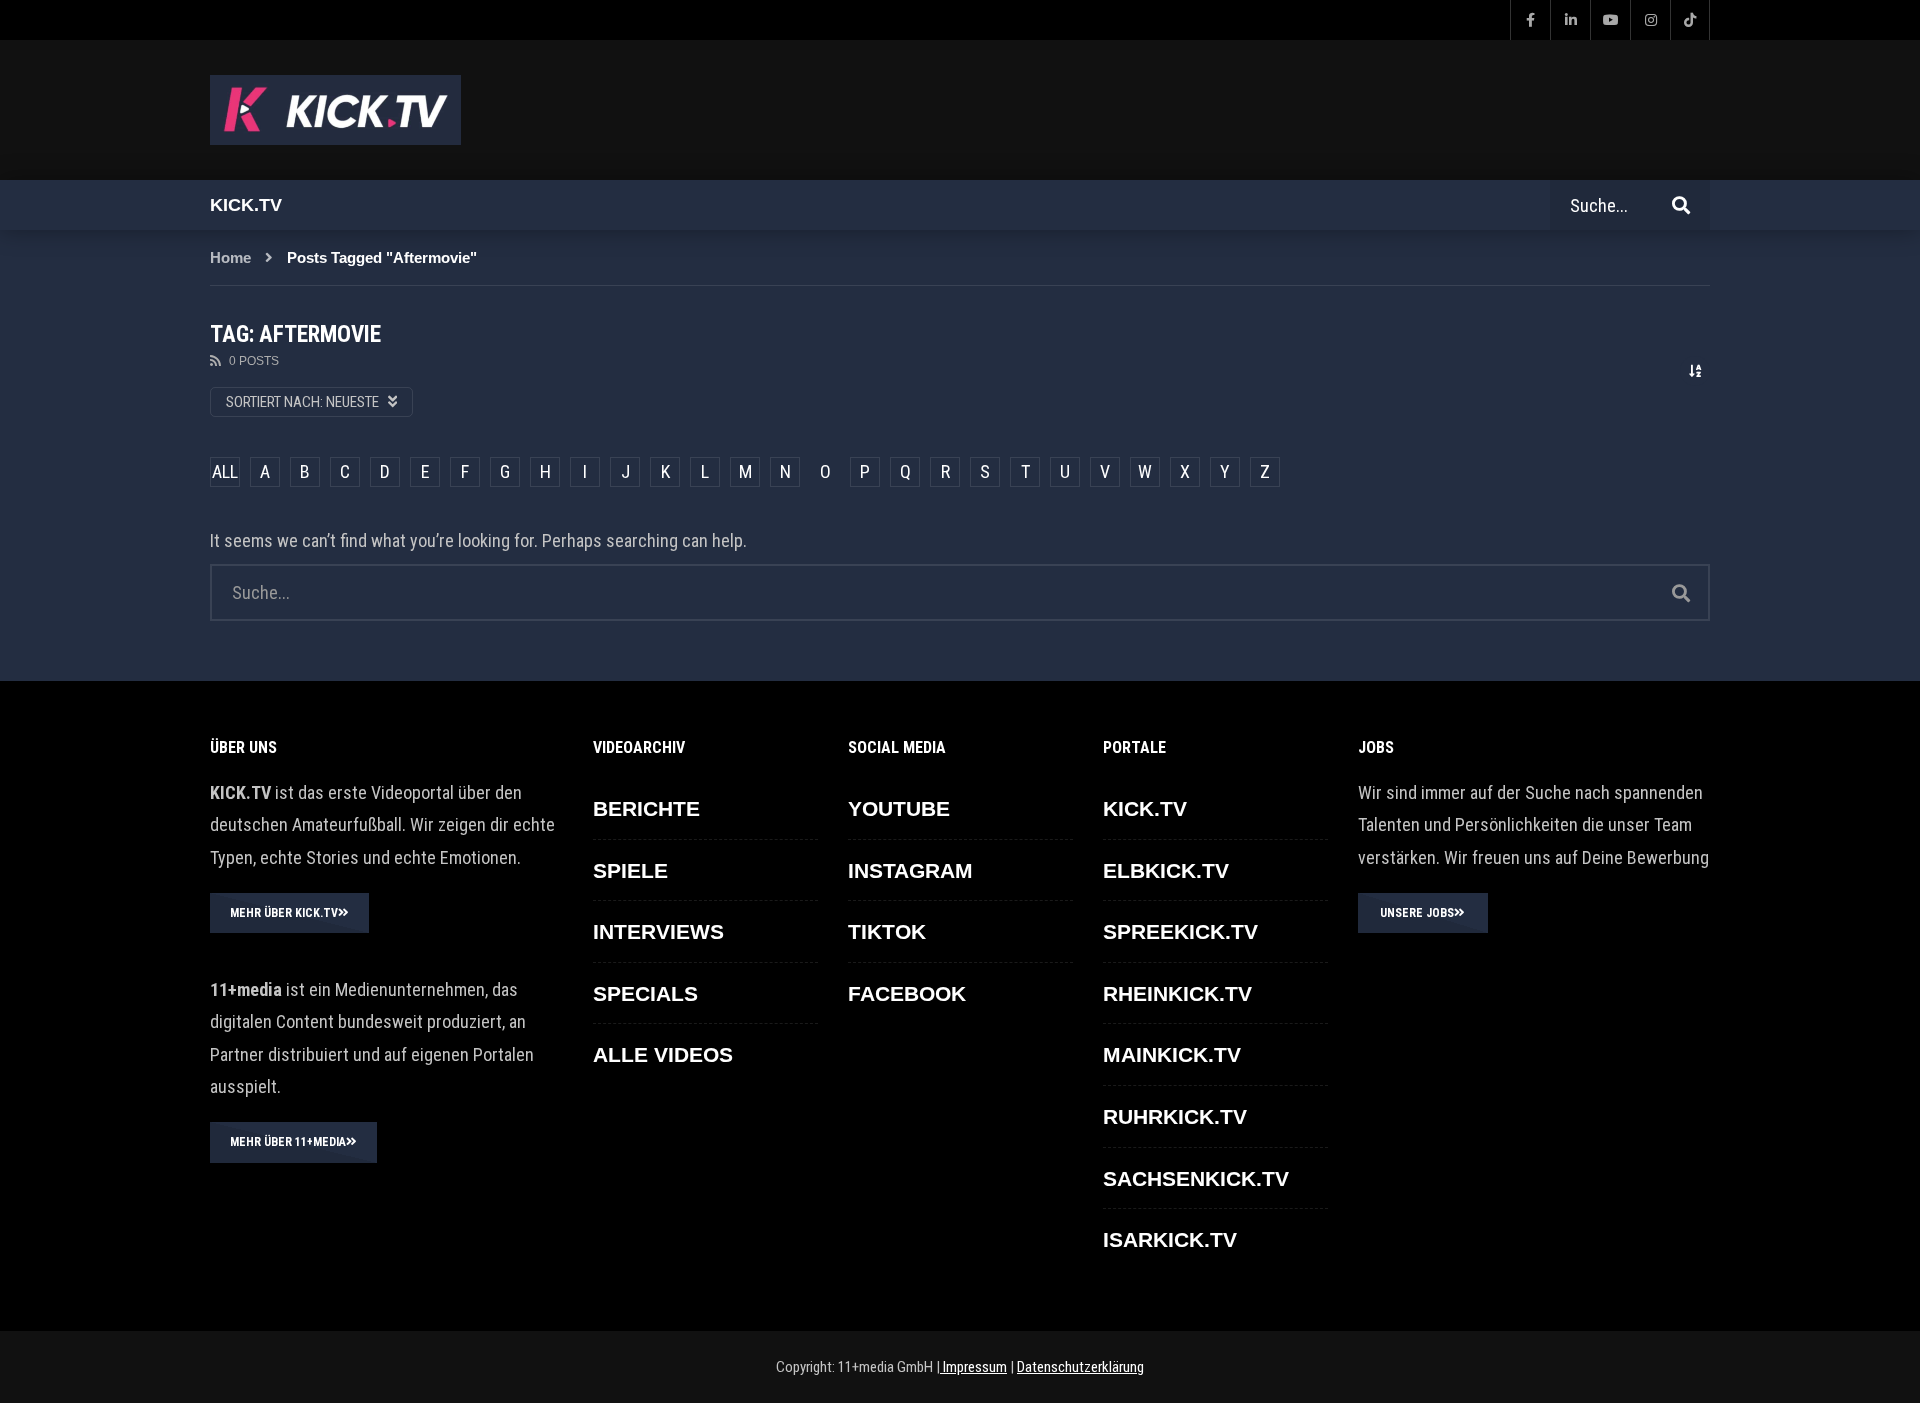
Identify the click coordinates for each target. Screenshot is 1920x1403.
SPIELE (630, 870)
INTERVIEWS (658, 931)
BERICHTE (646, 808)
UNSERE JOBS (1417, 913)
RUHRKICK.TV (1175, 1116)
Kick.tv (246, 205)
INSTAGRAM (910, 870)
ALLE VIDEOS (663, 1054)
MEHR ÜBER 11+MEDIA (288, 1142)
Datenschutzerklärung (1080, 1367)
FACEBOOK (907, 993)
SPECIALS (645, 993)
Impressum (973, 1367)
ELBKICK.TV (1166, 870)
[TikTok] (1690, 20)
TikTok (887, 931)
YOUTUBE (899, 808)
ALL (225, 471)
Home (230, 257)
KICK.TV (1145, 808)
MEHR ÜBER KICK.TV (284, 913)
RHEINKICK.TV (1177, 993)
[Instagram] (1650, 20)
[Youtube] (1610, 20)
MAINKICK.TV (1172, 1054)
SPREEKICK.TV (1180, 931)
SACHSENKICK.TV (1196, 1178)
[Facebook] (1530, 20)
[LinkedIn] (1570, 20)
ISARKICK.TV (1170, 1239)
